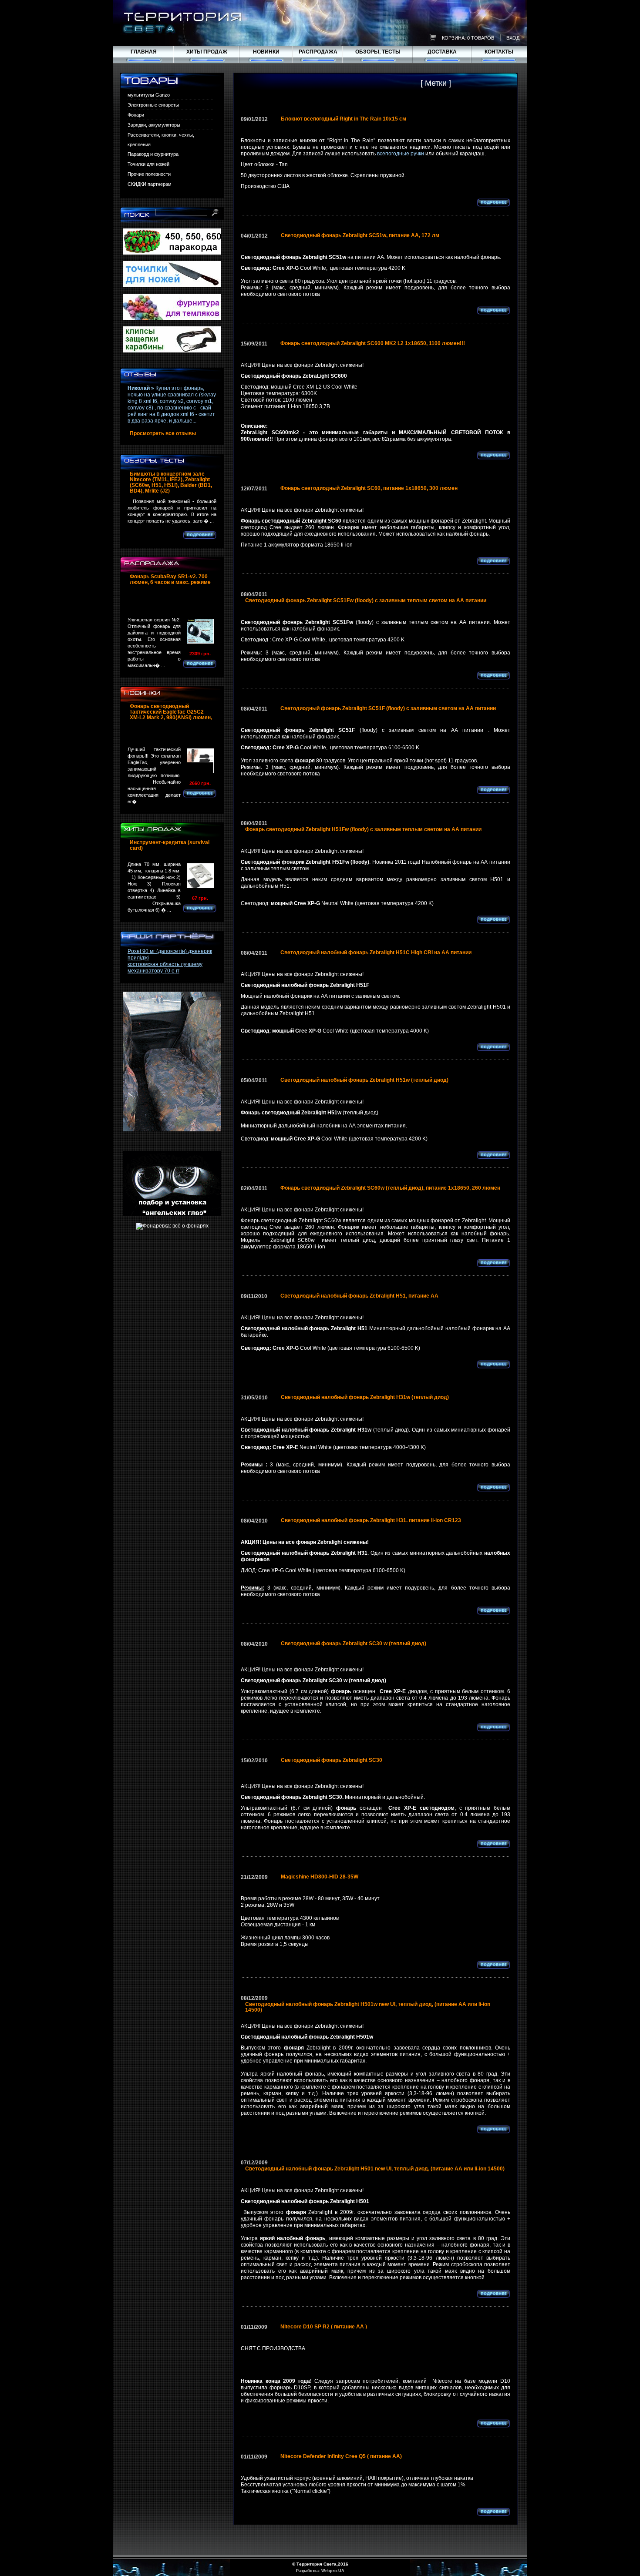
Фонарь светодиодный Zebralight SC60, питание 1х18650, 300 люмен (369, 488)
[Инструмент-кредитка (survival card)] (200, 876)
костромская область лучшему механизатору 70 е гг (165, 968)
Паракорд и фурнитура (153, 154)
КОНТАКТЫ (499, 52)
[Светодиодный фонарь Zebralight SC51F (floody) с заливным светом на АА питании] (502, 714)
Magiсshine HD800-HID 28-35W (320, 1877)
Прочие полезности (149, 174)
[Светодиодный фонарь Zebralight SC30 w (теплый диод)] (433, 1649)
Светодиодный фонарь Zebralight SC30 (332, 1760)
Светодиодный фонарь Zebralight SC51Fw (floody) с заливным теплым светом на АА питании (366, 601)
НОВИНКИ (266, 52)
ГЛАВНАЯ (144, 52)
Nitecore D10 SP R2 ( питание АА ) (324, 2327)
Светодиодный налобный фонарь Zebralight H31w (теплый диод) (365, 1397)
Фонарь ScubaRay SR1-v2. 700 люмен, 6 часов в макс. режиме (170, 580)
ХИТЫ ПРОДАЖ (207, 52)
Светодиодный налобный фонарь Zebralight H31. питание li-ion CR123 (371, 1521)
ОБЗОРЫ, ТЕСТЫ (378, 52)
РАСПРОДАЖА (318, 52)
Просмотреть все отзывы (163, 434)
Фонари (136, 115)
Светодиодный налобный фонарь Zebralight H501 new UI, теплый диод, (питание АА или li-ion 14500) (375, 2169)
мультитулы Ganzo (149, 95)
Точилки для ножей (148, 164)
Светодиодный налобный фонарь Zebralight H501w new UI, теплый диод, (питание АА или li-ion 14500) (368, 2007)
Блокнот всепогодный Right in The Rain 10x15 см (344, 119)
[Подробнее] (200, 535)
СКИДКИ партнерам (150, 184)
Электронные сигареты (153, 105)
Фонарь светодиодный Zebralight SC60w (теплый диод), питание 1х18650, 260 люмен (390, 1188)
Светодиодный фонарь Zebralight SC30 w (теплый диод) (354, 1644)
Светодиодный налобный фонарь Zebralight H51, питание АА (359, 1296)
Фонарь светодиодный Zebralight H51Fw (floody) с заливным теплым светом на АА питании (363, 830)
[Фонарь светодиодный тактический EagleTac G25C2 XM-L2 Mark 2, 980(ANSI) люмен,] (172, 733)
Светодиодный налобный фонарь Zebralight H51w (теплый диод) (364, 1080)
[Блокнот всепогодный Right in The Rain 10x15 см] (413, 125)
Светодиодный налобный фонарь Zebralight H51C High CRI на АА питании (376, 953)
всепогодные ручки (401, 154)
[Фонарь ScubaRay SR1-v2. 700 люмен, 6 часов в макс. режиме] (172, 604)
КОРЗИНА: (454, 38)
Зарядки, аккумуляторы (154, 125)
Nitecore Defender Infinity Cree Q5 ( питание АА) (341, 2457)
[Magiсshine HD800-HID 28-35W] (365, 1883)
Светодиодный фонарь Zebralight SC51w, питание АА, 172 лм (360, 236)
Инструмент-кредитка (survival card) (170, 845)
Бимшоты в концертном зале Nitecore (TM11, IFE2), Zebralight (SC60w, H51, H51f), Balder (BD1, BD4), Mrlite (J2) (171, 483)
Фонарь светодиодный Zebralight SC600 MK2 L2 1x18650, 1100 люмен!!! (373, 344)
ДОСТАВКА (442, 52)
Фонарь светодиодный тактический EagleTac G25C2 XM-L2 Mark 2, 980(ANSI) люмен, (171, 712)
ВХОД (513, 38)
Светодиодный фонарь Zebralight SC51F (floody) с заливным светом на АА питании (388, 709)
